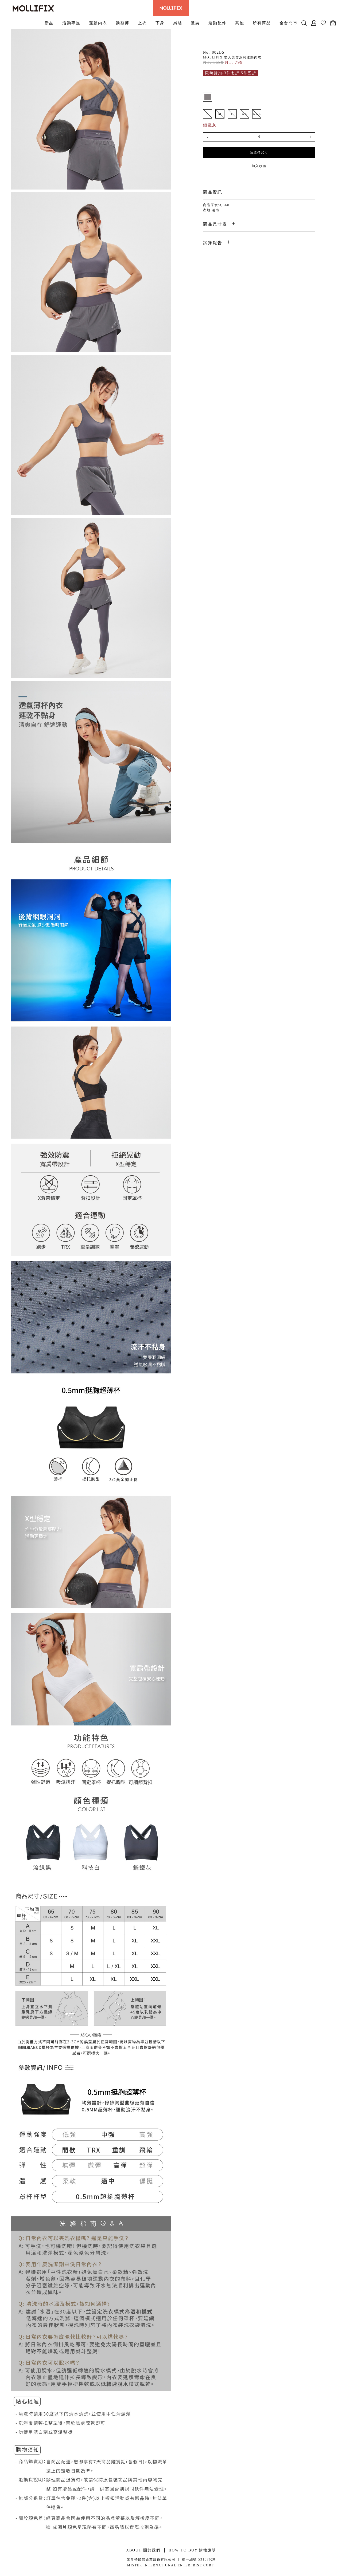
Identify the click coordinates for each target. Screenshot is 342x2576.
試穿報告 (213, 243)
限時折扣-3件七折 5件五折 (231, 73)
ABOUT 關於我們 (143, 2550)
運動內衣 (98, 23)
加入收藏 (259, 166)
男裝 (178, 23)
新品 (49, 23)
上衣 (142, 23)
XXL (257, 114)
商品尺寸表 (215, 224)
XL (244, 114)
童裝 (195, 23)
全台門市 (289, 23)
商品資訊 (213, 192)
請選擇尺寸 (259, 152)
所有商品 (262, 23)
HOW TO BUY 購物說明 (192, 2550)
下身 (160, 23)
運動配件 (217, 23)
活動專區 (71, 23)
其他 (240, 23)
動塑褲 (123, 23)
